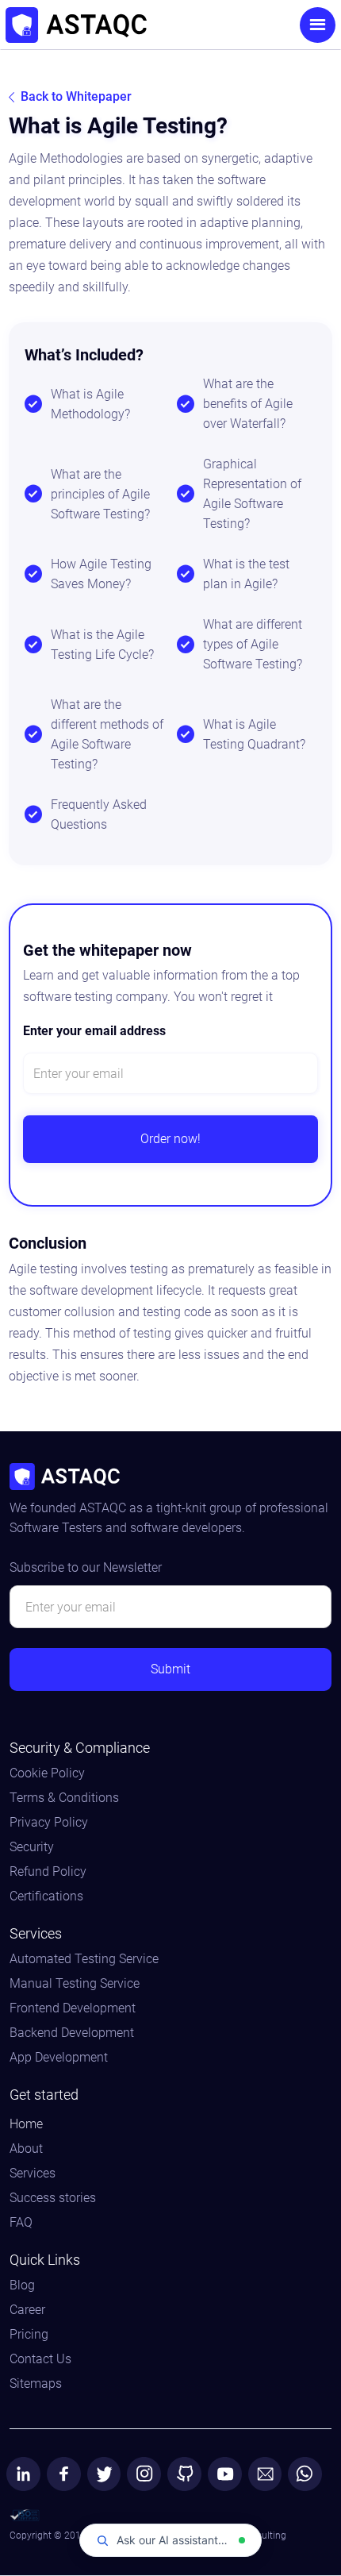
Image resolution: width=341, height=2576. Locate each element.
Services (33, 2174)
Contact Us (40, 2359)
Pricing (29, 2335)
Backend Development (72, 2033)
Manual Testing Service (75, 1984)
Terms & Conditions (64, 1798)
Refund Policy (48, 1872)
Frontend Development (73, 2008)
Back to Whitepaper (76, 96)
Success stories (53, 2198)
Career (27, 2310)
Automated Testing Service (84, 1959)
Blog (22, 2285)
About (26, 2149)
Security (32, 1847)
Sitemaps (36, 2384)
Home (26, 2124)
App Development (59, 2058)
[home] (129, 25)
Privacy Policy (49, 1823)
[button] (318, 25)
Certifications (46, 1896)
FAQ (21, 2223)
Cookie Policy (47, 1773)
